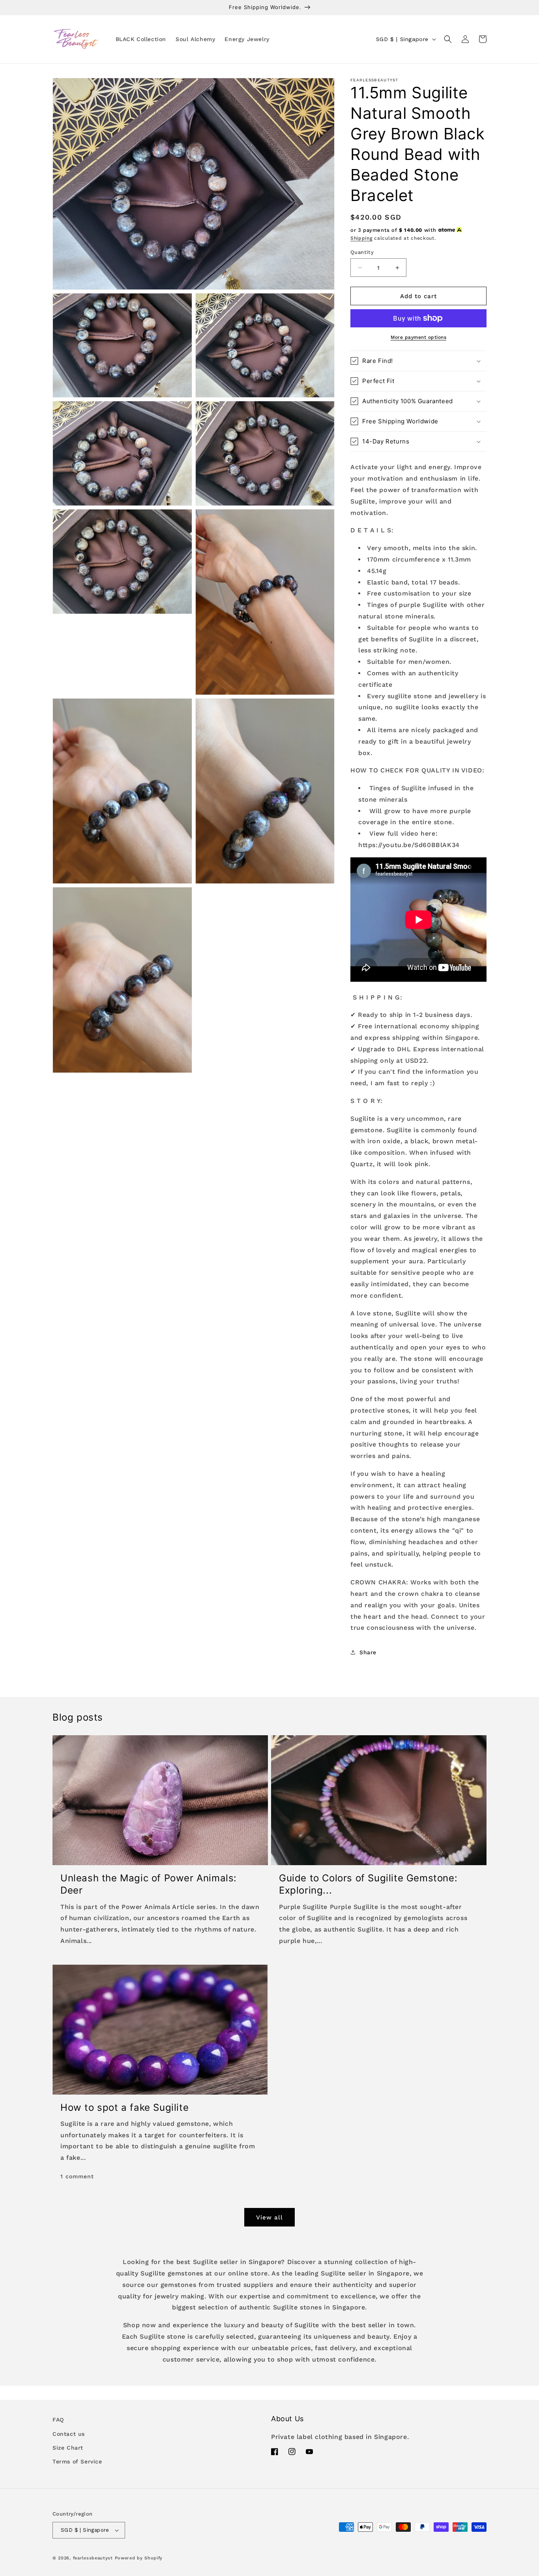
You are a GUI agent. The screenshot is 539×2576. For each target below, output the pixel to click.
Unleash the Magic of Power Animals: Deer (149, 1884)
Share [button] (368, 1652)
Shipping (361, 238)
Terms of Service (77, 2461)
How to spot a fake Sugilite (124, 2107)
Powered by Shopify (139, 2558)
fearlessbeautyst (93, 2558)
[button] (448, 39)
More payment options (418, 337)
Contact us (69, 2434)
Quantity (362, 252)
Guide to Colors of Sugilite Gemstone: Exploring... (368, 1884)
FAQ (58, 2420)
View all (269, 2217)
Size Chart (68, 2448)
